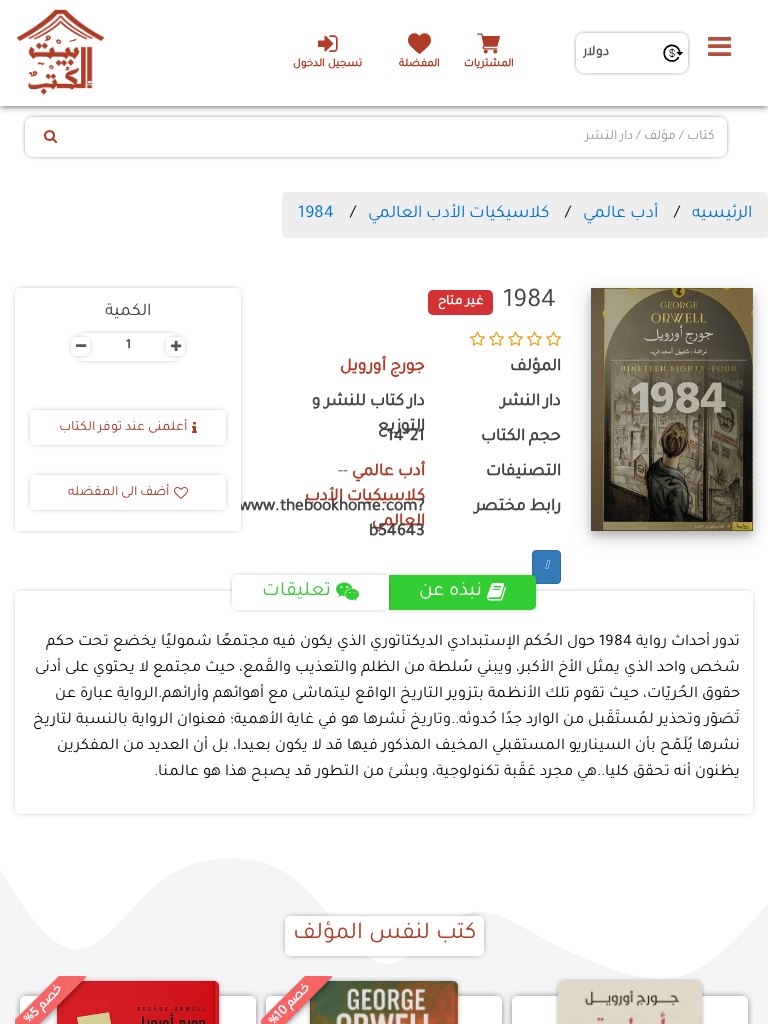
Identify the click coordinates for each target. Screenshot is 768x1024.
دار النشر (531, 402)
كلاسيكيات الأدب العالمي (458, 214)
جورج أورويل (382, 367)
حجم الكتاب (521, 437)
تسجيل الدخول (327, 64)
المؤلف (535, 367)
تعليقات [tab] (296, 592)
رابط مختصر (518, 507)
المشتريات (489, 64)
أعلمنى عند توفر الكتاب (123, 428)
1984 (316, 214)
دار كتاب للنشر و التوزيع (368, 415)
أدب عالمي (620, 214)
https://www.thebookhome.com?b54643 (348, 520)
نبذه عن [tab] (450, 592)
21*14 (406, 437)
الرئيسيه (722, 214)
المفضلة (419, 64)
